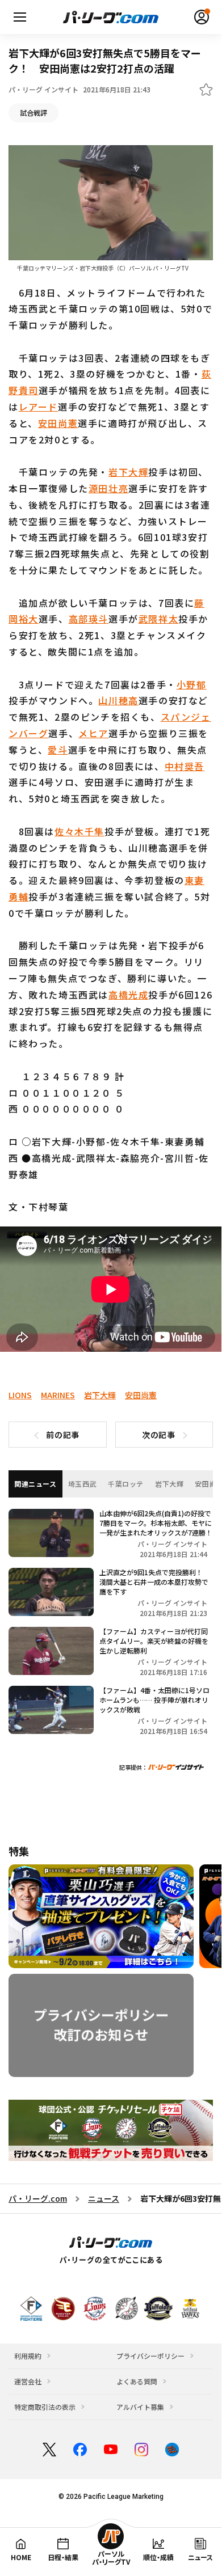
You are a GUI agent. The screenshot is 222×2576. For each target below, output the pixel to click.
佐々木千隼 (79, 831)
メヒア (93, 733)
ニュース (104, 2198)
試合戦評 (33, 113)
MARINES (58, 1395)
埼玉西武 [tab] (82, 1484)
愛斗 (58, 750)
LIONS (20, 1395)
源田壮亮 (108, 488)
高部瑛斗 (89, 619)
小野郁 (192, 684)
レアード (38, 407)
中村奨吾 (185, 766)
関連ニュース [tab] (35, 1484)
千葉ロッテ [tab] (126, 1484)
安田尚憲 (58, 423)
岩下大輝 (128, 472)
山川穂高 (118, 700)
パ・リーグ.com (38, 2198)
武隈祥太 (158, 619)
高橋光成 (128, 995)
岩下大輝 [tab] (169, 1484)
